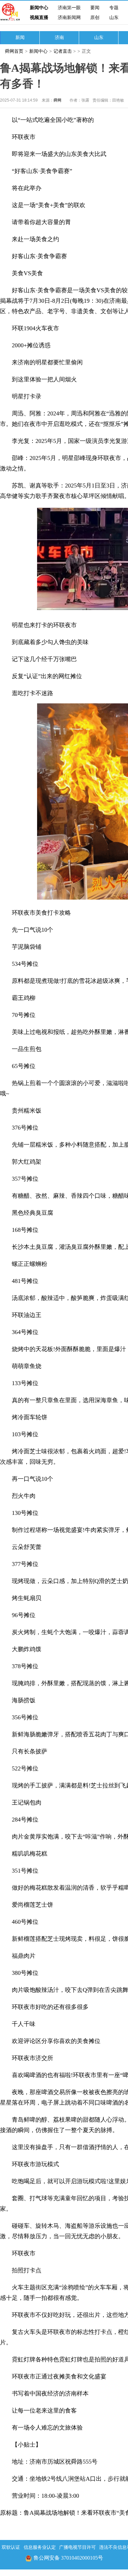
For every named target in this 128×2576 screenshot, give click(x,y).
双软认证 (11, 2547)
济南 (59, 38)
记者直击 (63, 51)
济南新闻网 (69, 18)
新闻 (20, 38)
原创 (95, 18)
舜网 (57, 100)
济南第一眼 (69, 8)
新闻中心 (39, 8)
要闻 (95, 8)
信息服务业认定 (40, 2547)
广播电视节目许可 (77, 2547)
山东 (114, 18)
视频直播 (39, 18)
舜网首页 (14, 51)
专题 (114, 8)
